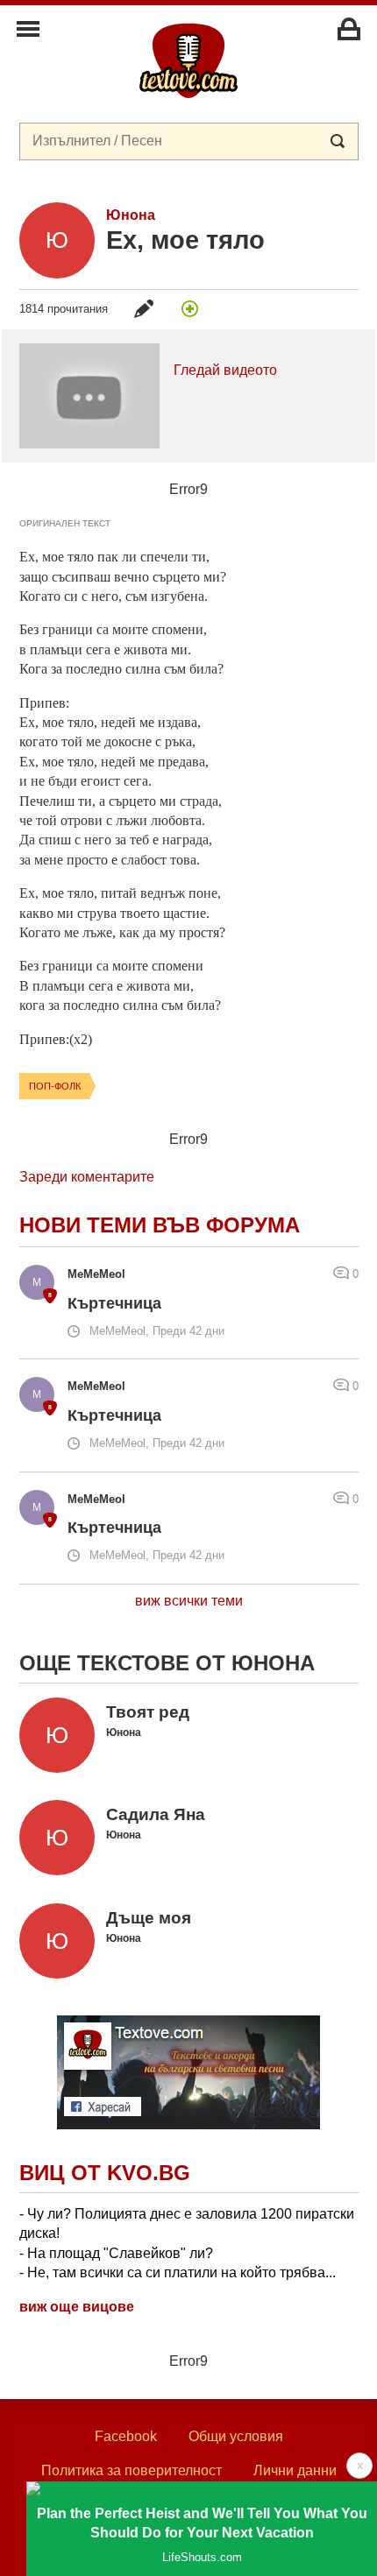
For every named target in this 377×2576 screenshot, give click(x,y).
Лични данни (295, 2470)
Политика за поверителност (132, 2470)
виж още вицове (77, 2307)
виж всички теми (189, 1601)
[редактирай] (144, 308)
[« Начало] (188, 60)
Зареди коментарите (87, 1177)
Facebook (126, 2436)
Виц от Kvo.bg (105, 2173)
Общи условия (236, 2436)
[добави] (190, 308)
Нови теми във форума (160, 1225)
